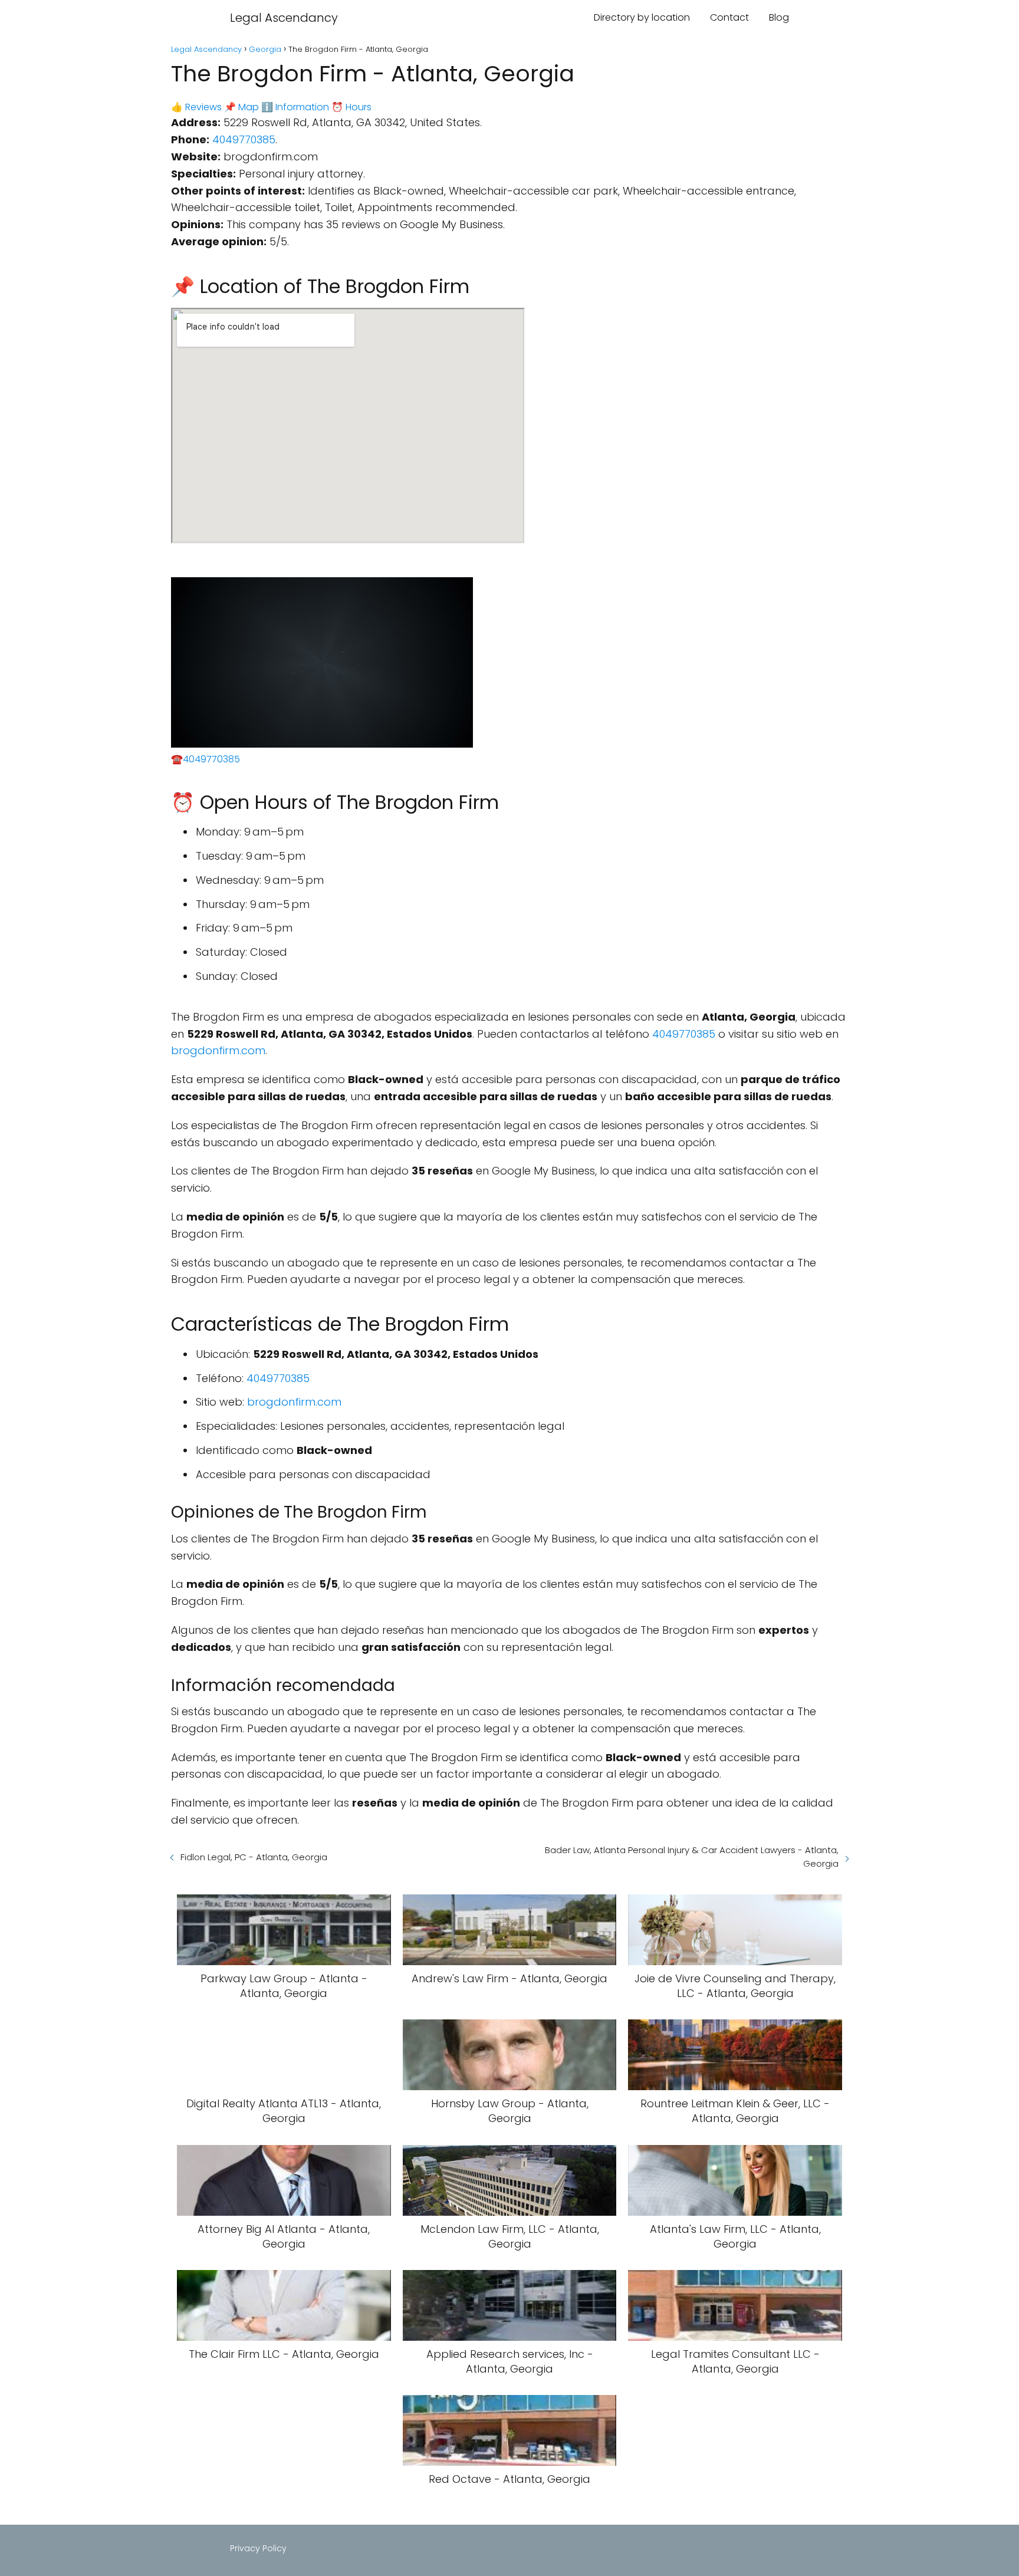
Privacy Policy (258, 2548)
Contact (729, 17)
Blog (779, 17)
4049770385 (244, 139)
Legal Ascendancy (284, 18)
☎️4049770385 (206, 759)
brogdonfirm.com (218, 1050)
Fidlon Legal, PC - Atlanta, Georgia (254, 1857)
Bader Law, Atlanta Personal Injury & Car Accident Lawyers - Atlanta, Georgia (692, 1857)
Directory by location (642, 17)
